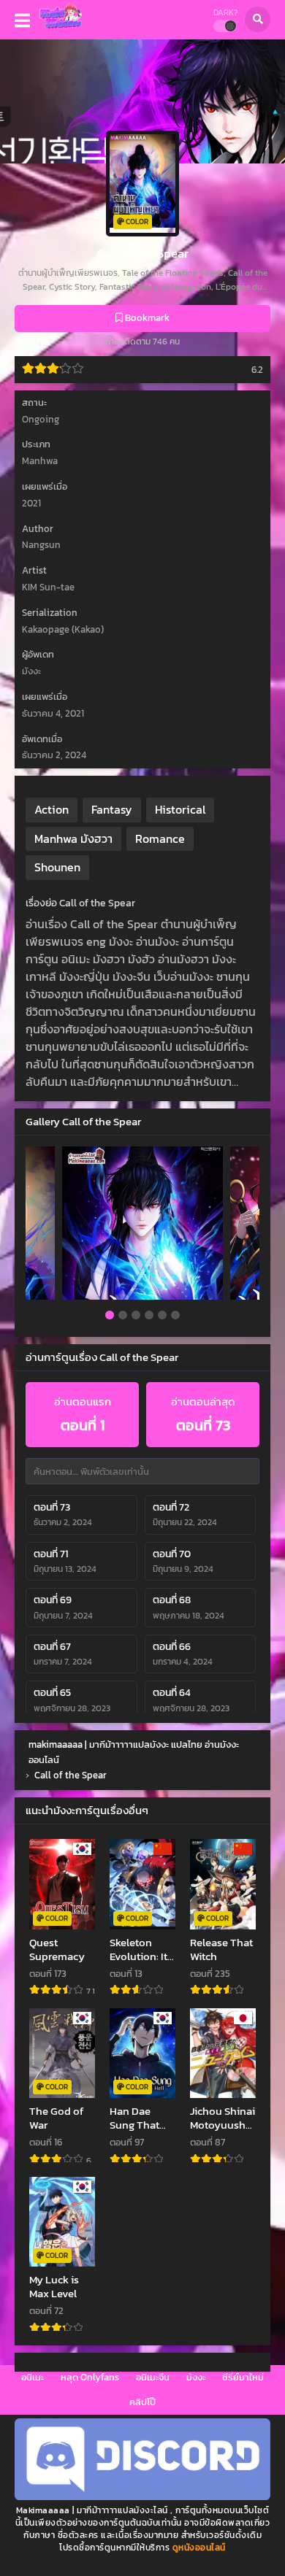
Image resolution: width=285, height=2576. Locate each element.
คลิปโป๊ (142, 2402)
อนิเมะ (33, 2377)
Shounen (57, 867)
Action (52, 809)
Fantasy (112, 809)
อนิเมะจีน (153, 2377)
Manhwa (40, 461)
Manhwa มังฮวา (73, 838)
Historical (180, 809)
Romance (160, 838)
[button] (110, 1316)
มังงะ (196, 2377)
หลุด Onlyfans (90, 2377)
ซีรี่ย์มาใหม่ (243, 2377)
